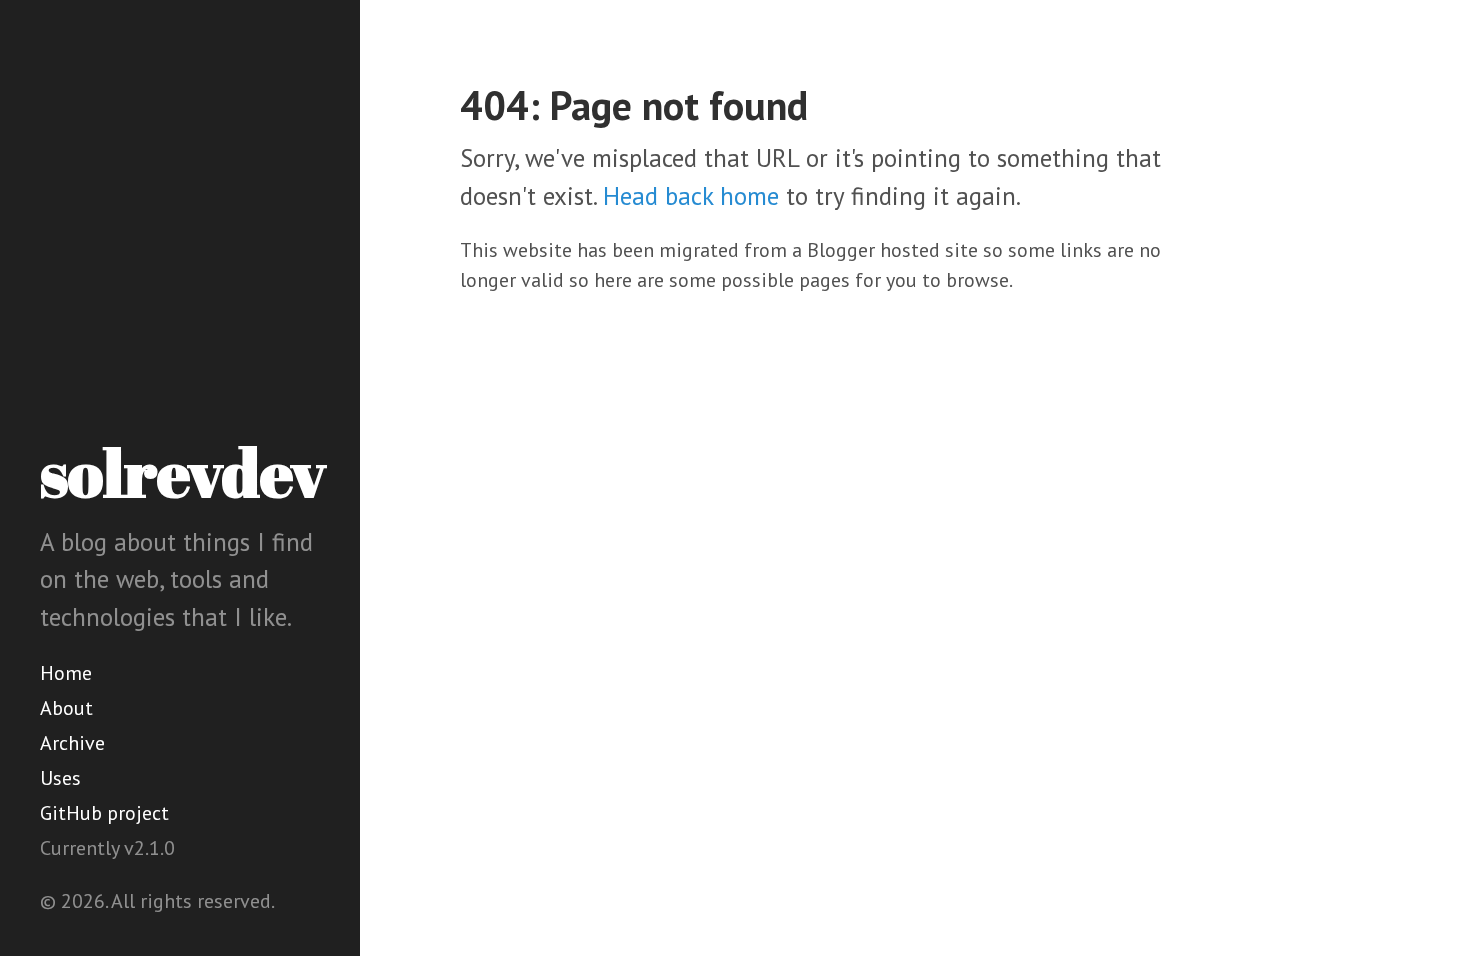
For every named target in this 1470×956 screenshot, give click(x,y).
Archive (72, 743)
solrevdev (183, 472)
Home (66, 673)
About (66, 708)
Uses (60, 778)
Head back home (691, 196)
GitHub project (104, 813)
